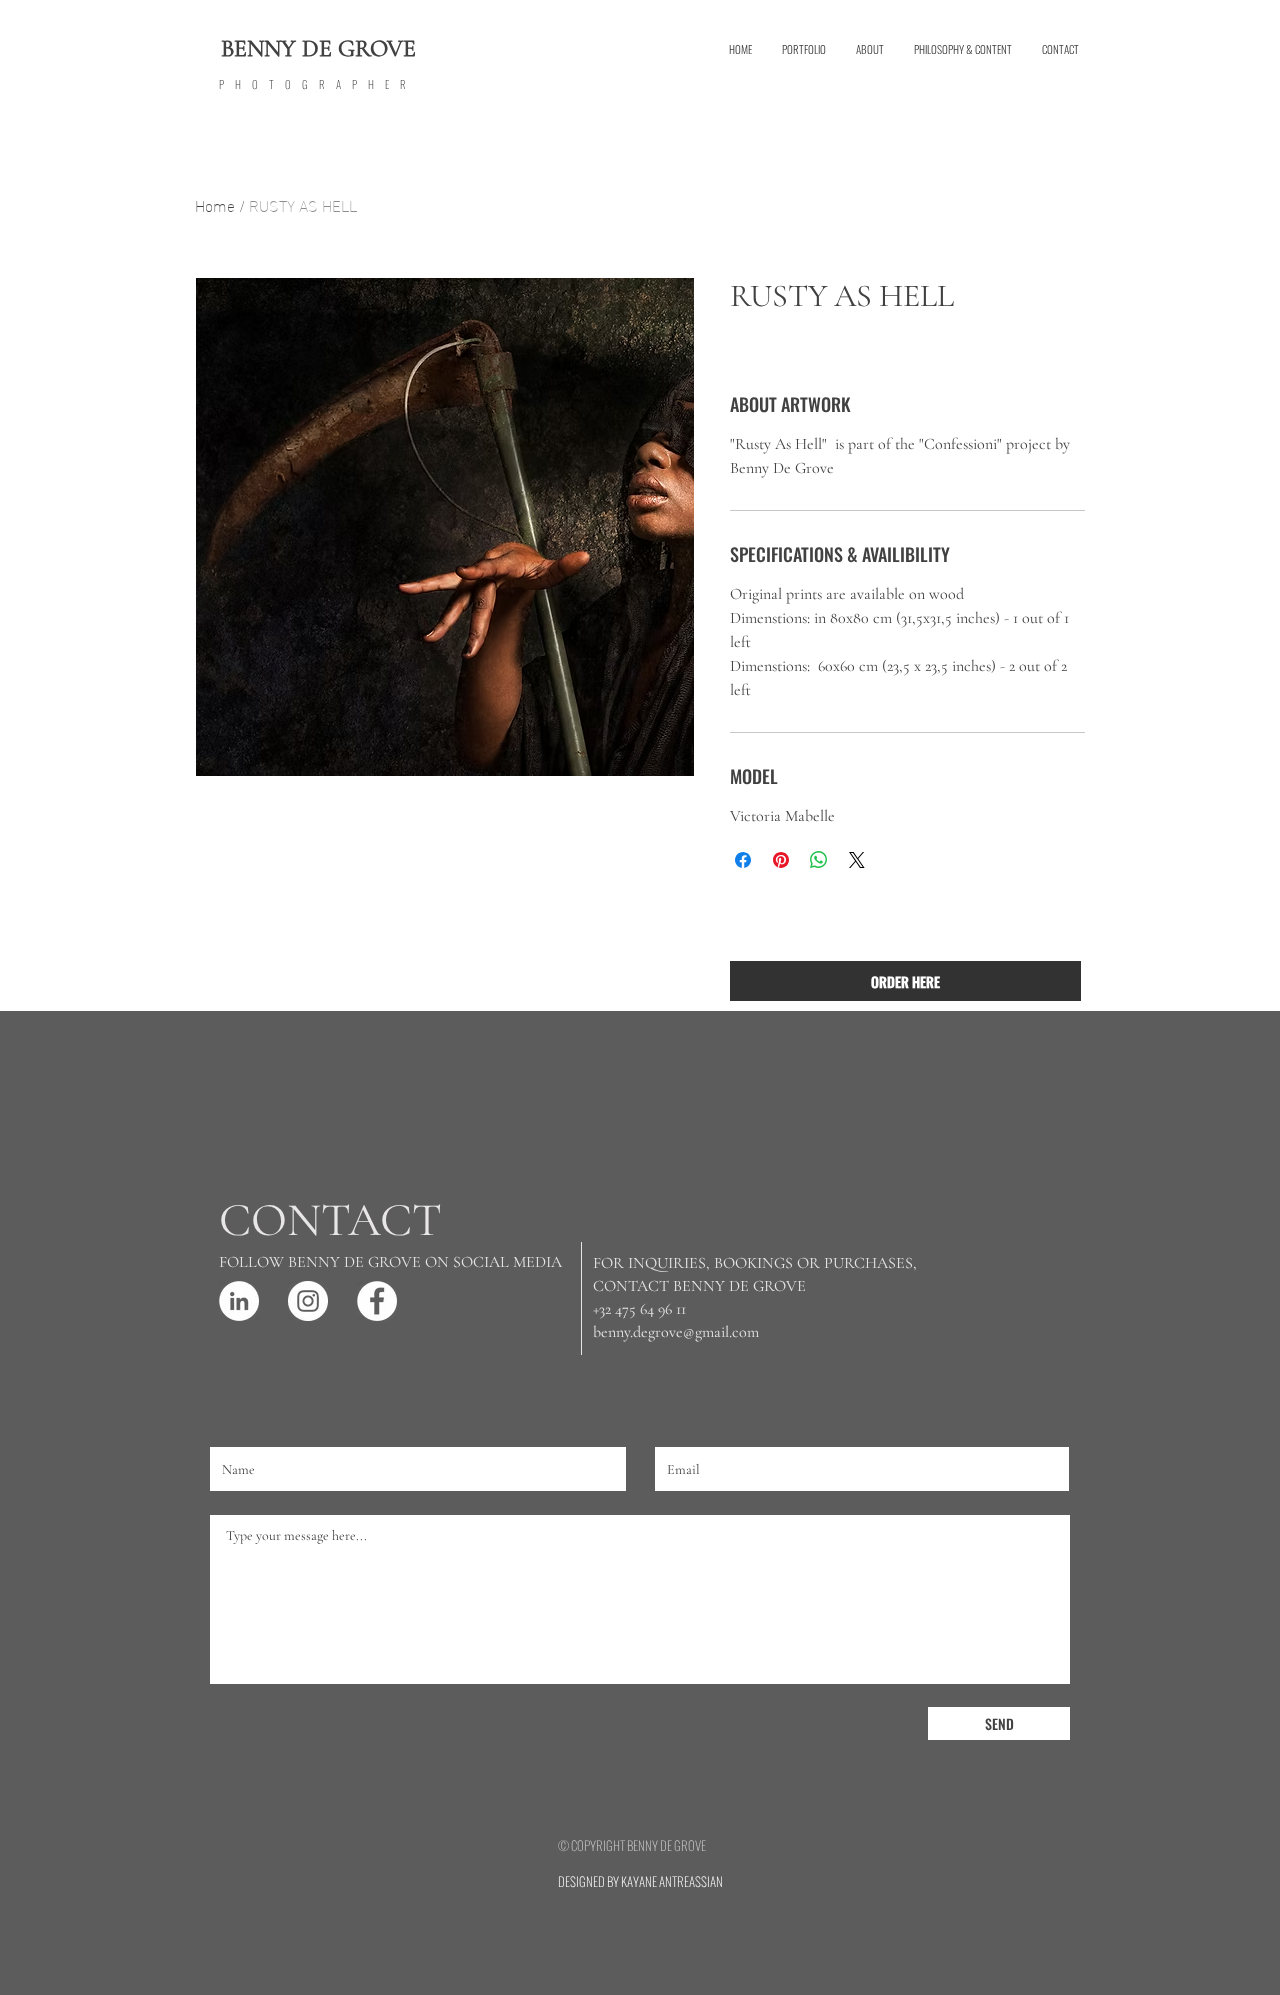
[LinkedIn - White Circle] (239, 1301)
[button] (804, 49)
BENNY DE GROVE (318, 48)
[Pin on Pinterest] (781, 860)
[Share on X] (857, 860)
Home (215, 204)
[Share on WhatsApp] (819, 860)
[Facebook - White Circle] (377, 1301)
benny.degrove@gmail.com (676, 1332)
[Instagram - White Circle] (308, 1301)
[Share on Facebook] (743, 860)
